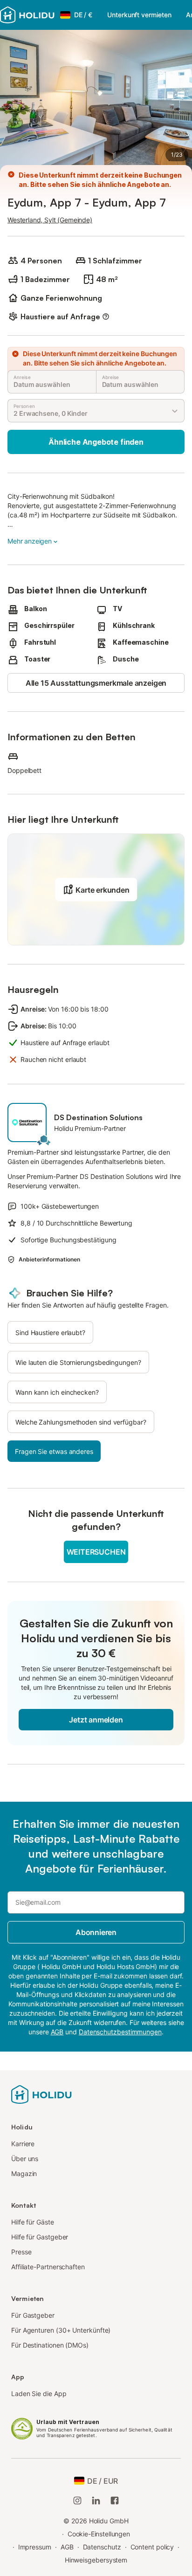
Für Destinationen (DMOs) (50, 2345)
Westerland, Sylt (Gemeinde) (50, 220)
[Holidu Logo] (27, 15)
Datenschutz (102, 2547)
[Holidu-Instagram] (77, 2500)
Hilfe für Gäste (33, 2222)
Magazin (24, 2173)
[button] (96, 889)
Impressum (35, 2547)
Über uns (25, 2159)
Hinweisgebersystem (96, 2560)
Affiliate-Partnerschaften (48, 2267)
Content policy (152, 2547)
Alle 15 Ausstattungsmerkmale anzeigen (96, 683)
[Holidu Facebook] (115, 2500)
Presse (21, 2252)
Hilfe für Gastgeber (40, 2237)
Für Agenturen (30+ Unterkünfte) (61, 2330)
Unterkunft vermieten (139, 15)
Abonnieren (96, 1932)
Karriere (23, 2144)
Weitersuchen (96, 1552)
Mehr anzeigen (30, 541)
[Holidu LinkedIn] (96, 2500)
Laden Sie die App (39, 2393)
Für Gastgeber (33, 2315)
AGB (67, 2547)
